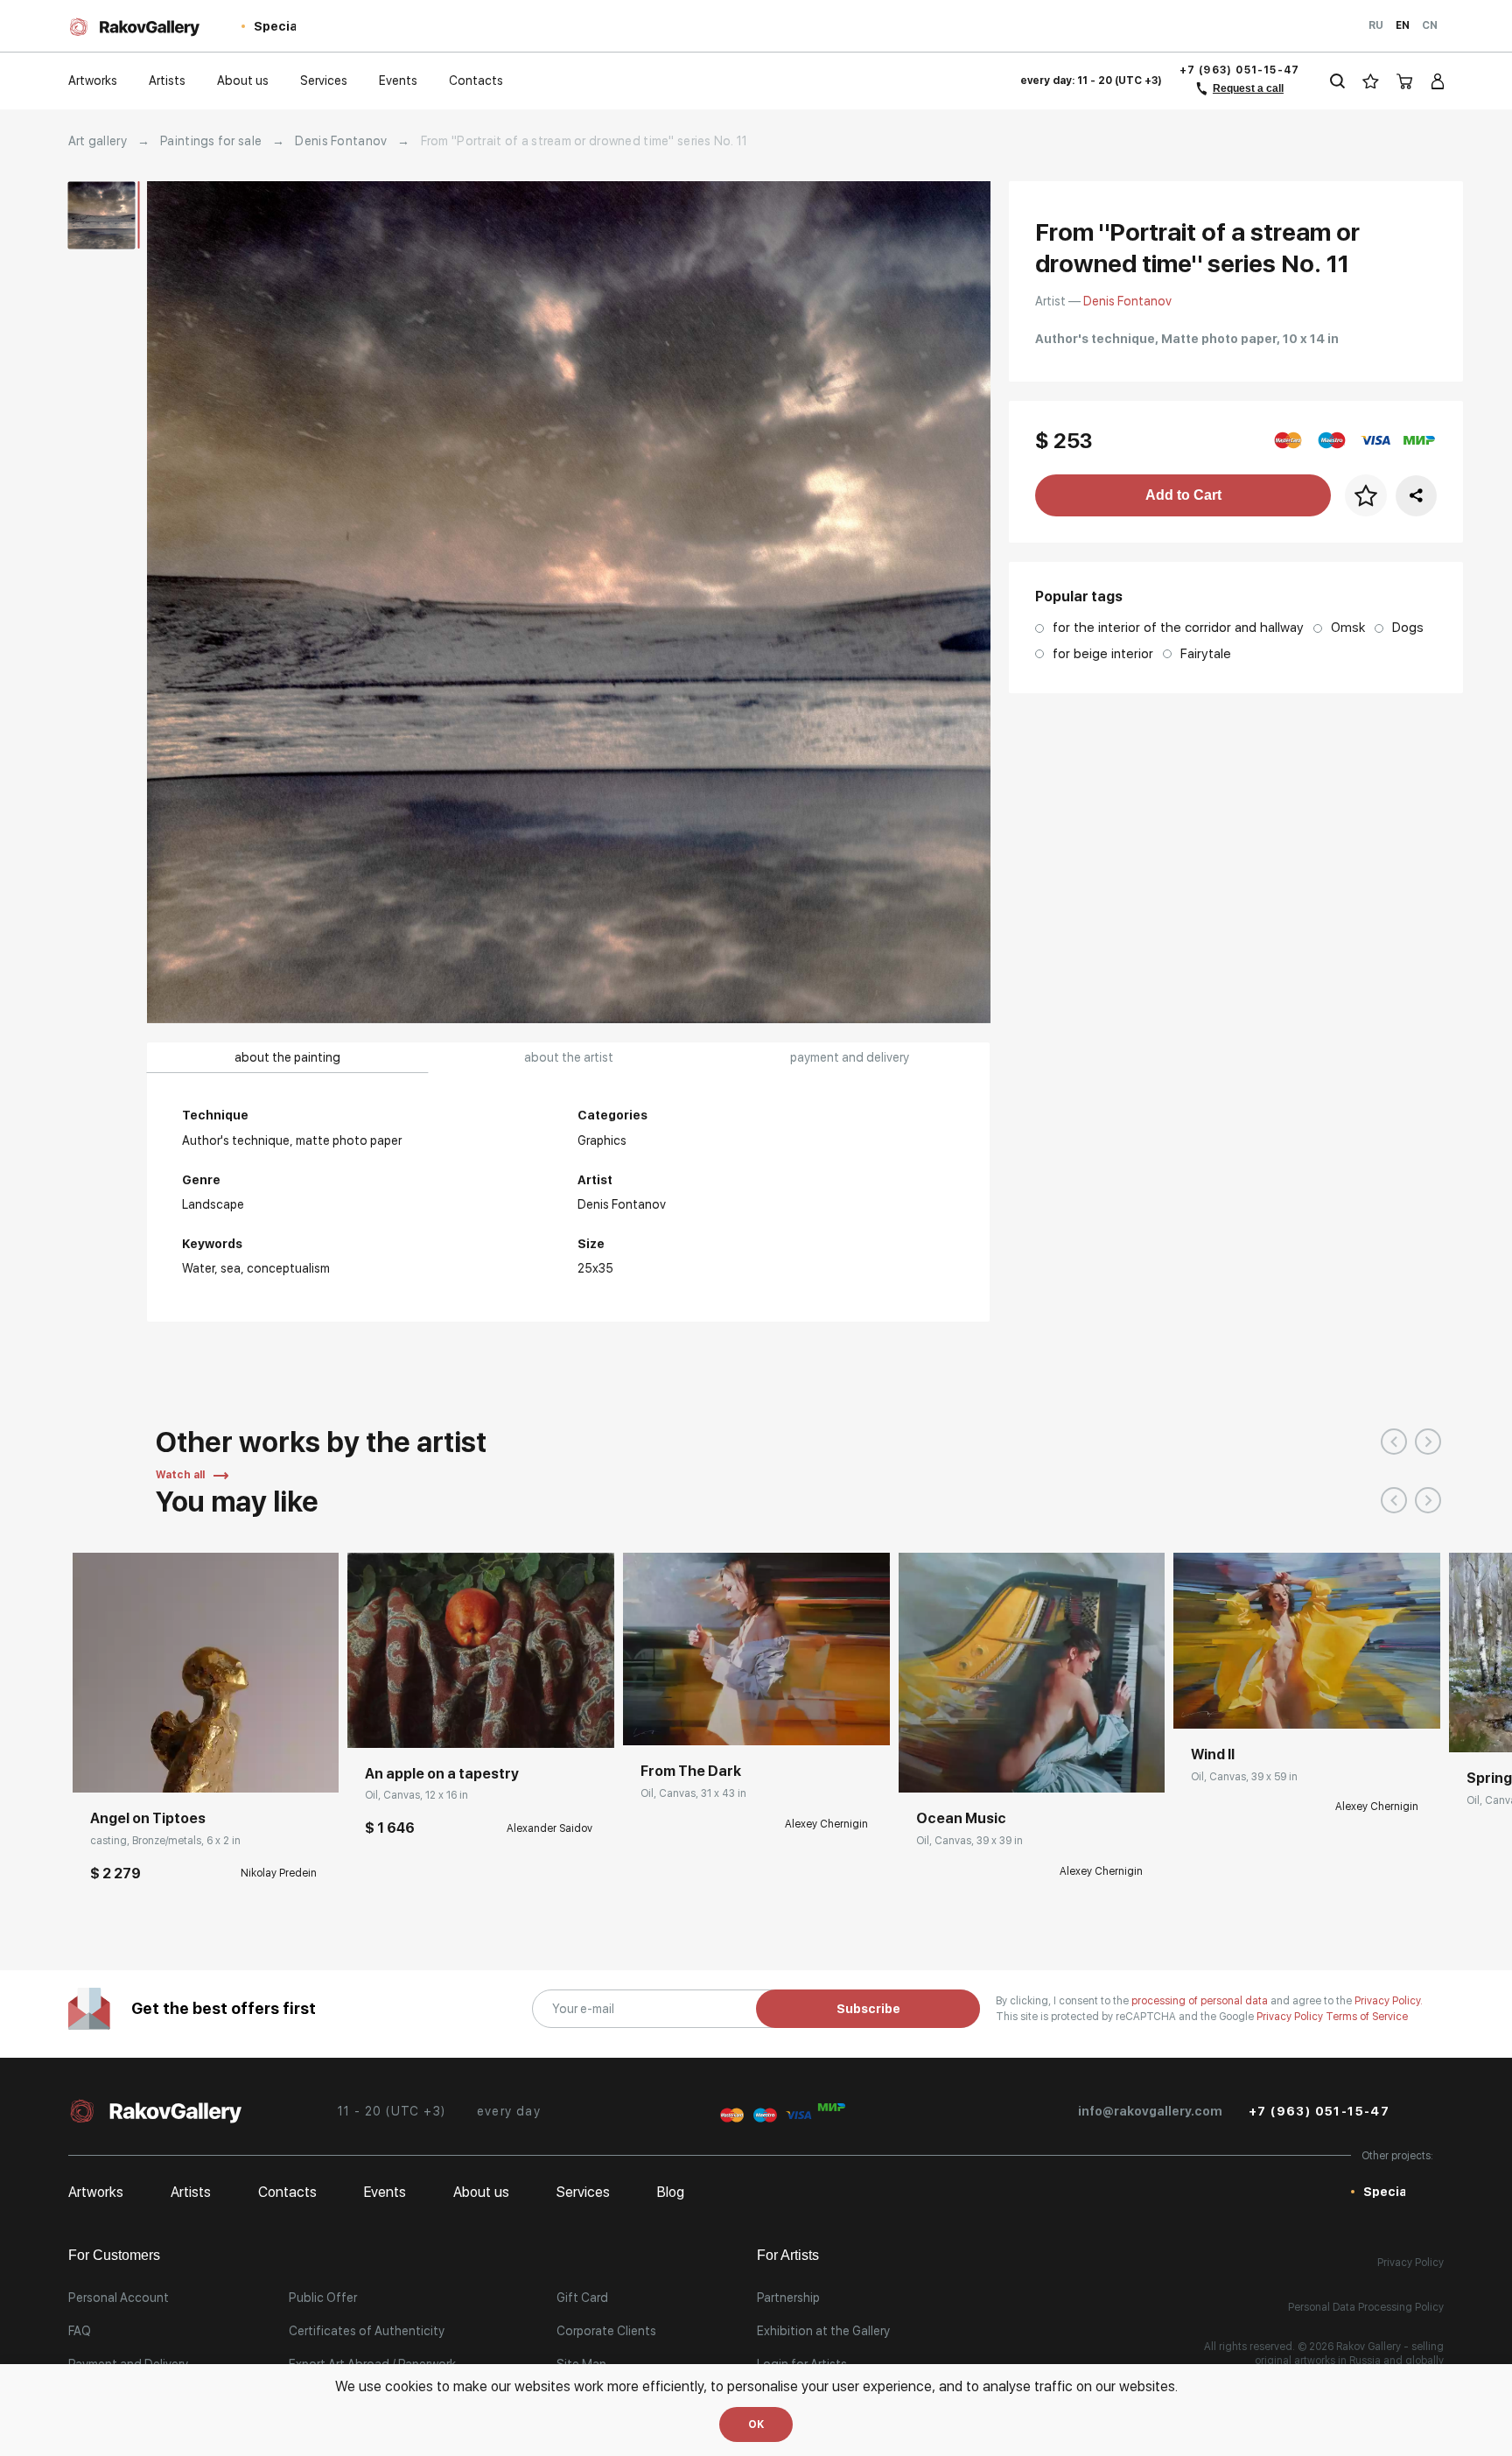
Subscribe (868, 2009)
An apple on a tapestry (442, 1774)
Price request (677, 1719)
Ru (1376, 25)
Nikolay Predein (279, 1873)
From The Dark (691, 1771)
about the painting (287, 1057)
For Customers (114, 2255)
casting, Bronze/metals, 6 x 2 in (165, 1841)
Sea (231, 1268)
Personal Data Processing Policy (1366, 2307)
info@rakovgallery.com (1150, 2111)
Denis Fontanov (341, 141)
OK (756, 2424)
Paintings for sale (211, 141)
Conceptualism (288, 1268)
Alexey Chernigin (826, 1824)
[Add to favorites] (138, 1766)
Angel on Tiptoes (148, 1818)
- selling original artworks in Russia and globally (1349, 2354)
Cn (1430, 25)
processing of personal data (1201, 2001)
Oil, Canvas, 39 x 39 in (969, 1841)
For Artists (788, 2255)
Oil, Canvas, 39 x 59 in (1244, 1777)
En (1403, 25)
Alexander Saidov (549, 1828)
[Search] (1337, 81)
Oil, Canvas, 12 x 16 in (416, 1795)
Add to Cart (1183, 495)
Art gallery (98, 141)
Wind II (1213, 1754)
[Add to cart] (99, 1766)
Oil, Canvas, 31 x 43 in (693, 1793)
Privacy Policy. (1389, 2001)
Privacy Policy (1291, 2017)
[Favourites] (1371, 81)
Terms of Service (1367, 2017)
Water (198, 1268)
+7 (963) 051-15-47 (1240, 70)
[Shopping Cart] (1405, 81)
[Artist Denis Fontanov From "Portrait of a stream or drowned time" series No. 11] (569, 602)
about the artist (569, 1057)
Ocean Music (961, 1818)
